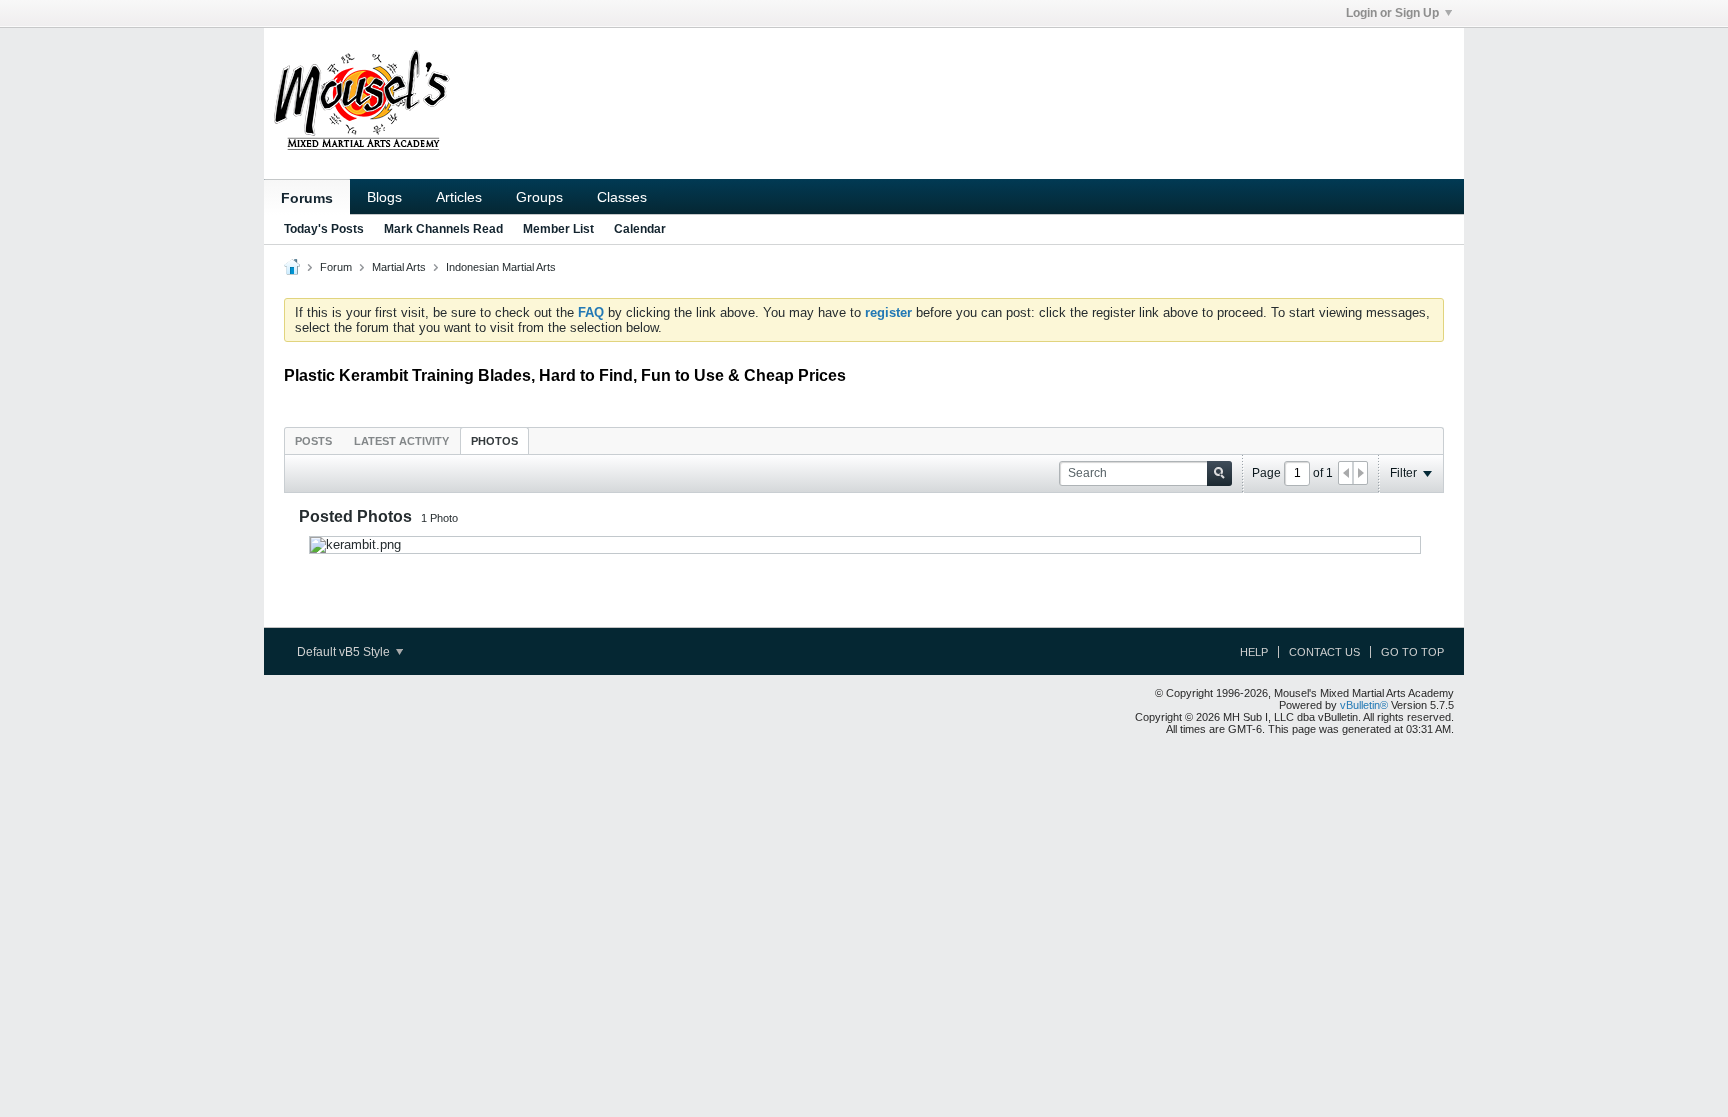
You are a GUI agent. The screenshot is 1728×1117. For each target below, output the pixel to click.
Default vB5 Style (345, 652)
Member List (558, 229)
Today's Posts (324, 229)
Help (1254, 652)
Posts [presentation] (313, 441)
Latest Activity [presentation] (401, 441)
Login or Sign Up (1392, 13)
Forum (336, 267)
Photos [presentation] (494, 441)
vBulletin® (1364, 705)
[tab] (313, 440)
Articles (459, 197)
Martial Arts (399, 267)
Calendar (640, 229)
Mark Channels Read (443, 229)
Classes (622, 197)
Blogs (384, 197)
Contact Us (1324, 652)
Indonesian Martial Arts (501, 267)
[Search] (1219, 473)
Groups (539, 197)
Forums (307, 198)
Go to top (1412, 652)
